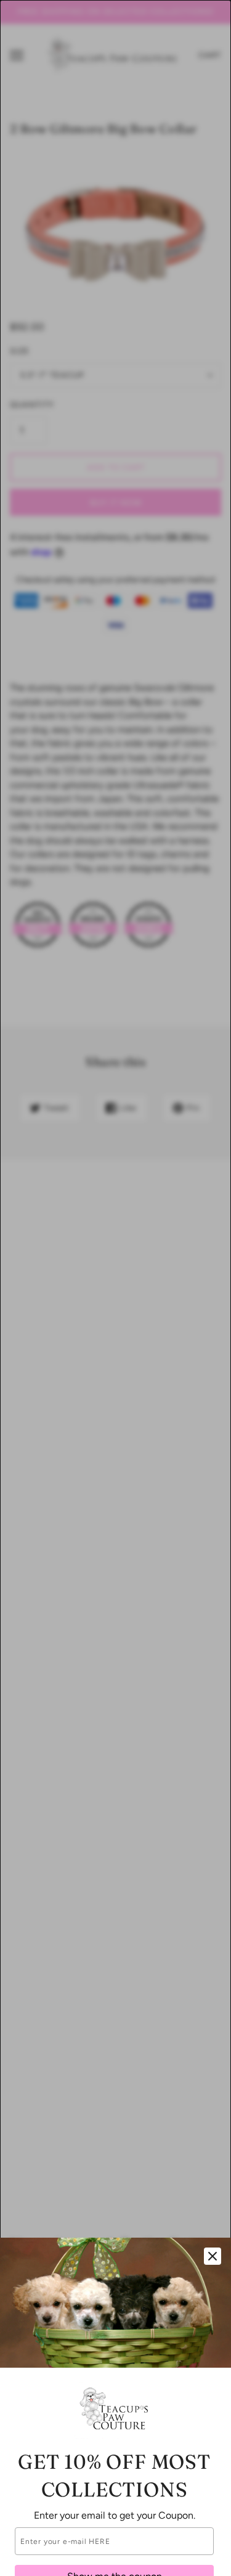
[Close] (213, 2256)
